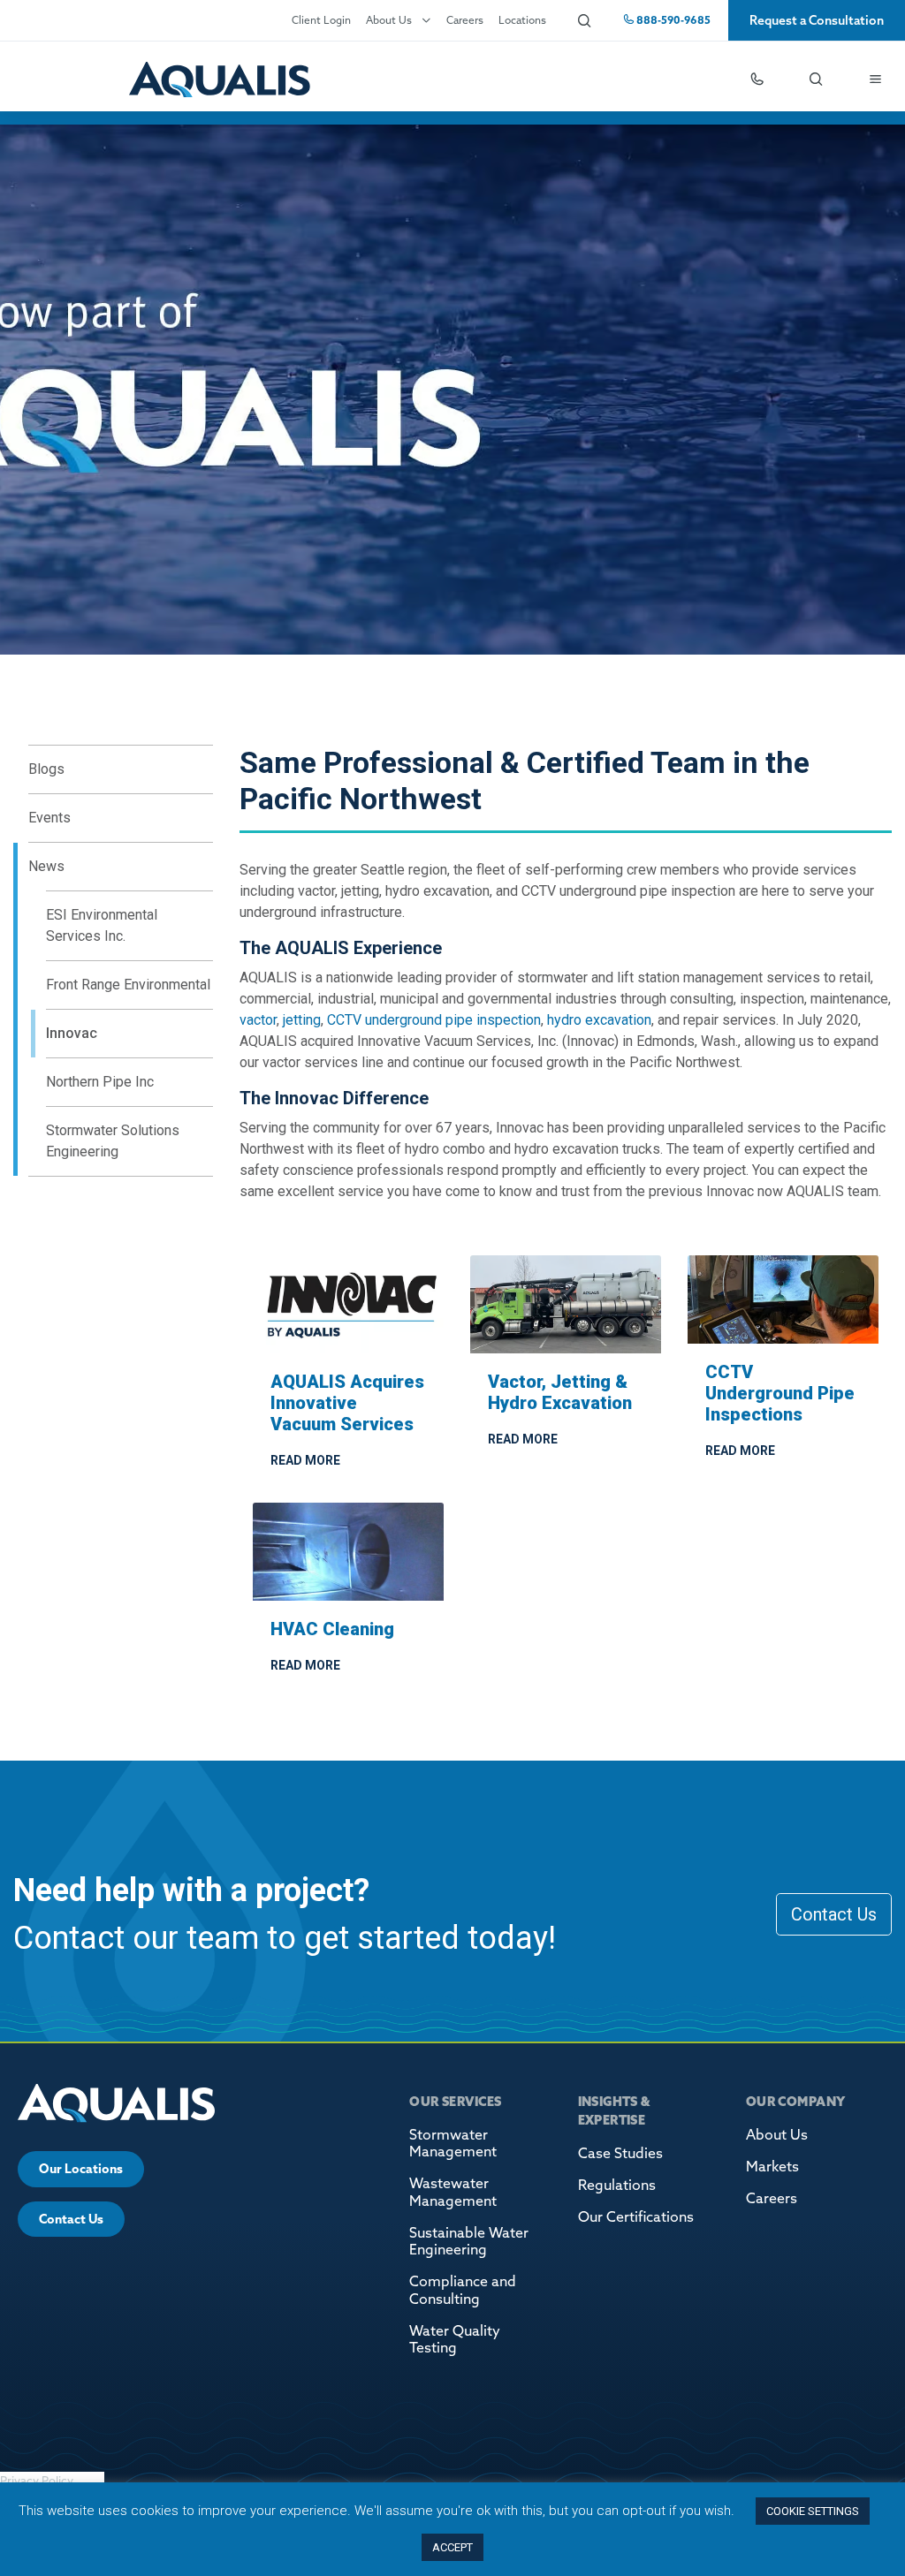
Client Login (321, 20)
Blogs (46, 769)
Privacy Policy (37, 2481)
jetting (302, 1020)
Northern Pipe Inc (100, 1082)
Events (49, 818)
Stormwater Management (453, 2143)
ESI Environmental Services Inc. (102, 925)
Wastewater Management (453, 2191)
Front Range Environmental (128, 985)
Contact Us (834, 1914)
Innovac (72, 1033)
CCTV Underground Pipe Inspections (780, 1393)
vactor (258, 1020)
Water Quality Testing (455, 2339)
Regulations (617, 2185)
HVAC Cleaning (332, 1629)
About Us (389, 20)
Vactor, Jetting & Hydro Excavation (560, 1392)
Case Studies (620, 2153)
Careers (465, 20)
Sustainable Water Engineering (469, 2241)
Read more (305, 1460)
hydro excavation (599, 1020)
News (46, 866)
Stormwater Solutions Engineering (113, 1141)
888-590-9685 (672, 20)
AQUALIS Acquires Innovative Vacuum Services (347, 1403)
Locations (522, 20)
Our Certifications (636, 2216)
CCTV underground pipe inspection (434, 1020)
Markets (772, 2166)
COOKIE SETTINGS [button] (813, 2511)
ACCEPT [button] (452, 2547)
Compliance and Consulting (463, 2289)
